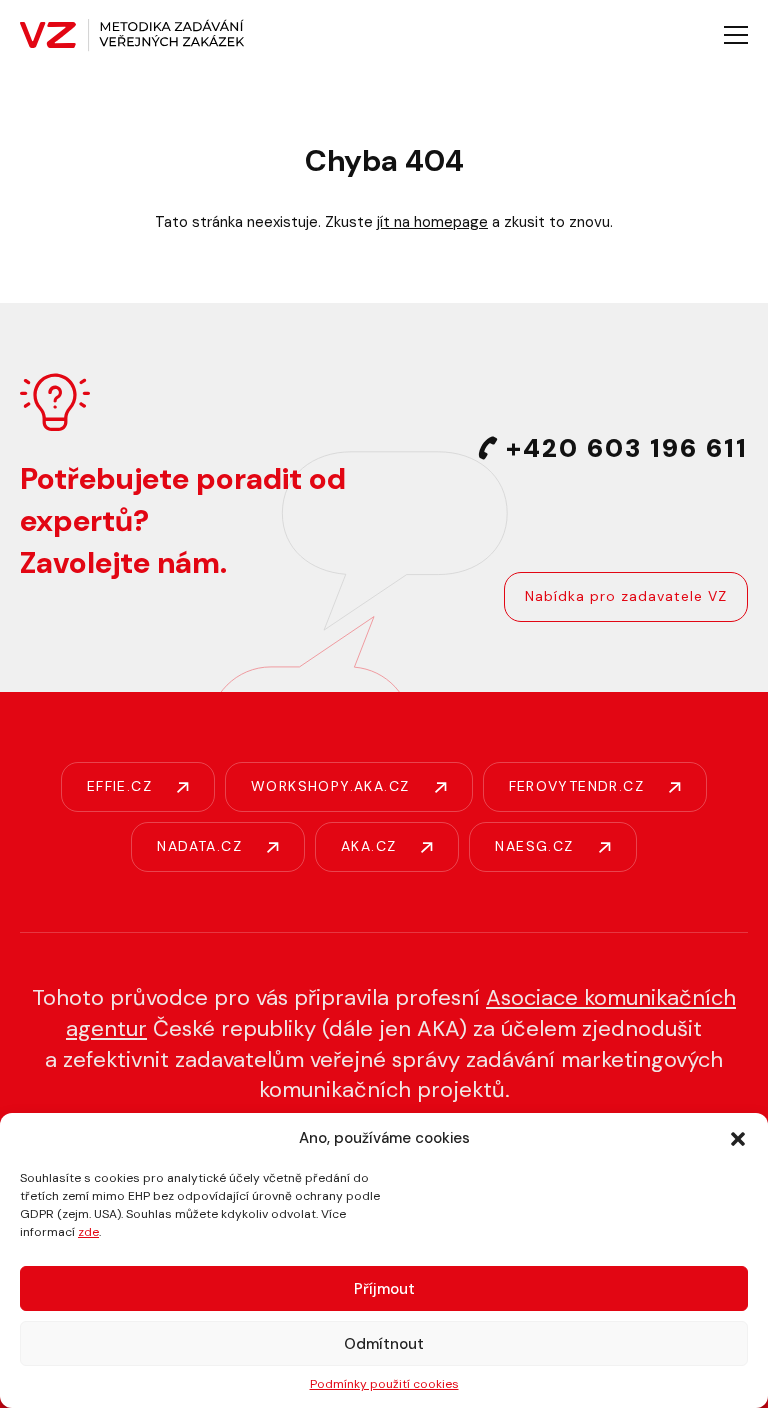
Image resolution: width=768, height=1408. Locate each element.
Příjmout (384, 1289)
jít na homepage (432, 222)
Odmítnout (384, 1344)
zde (88, 1232)
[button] (738, 1139)
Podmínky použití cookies (384, 1384)
